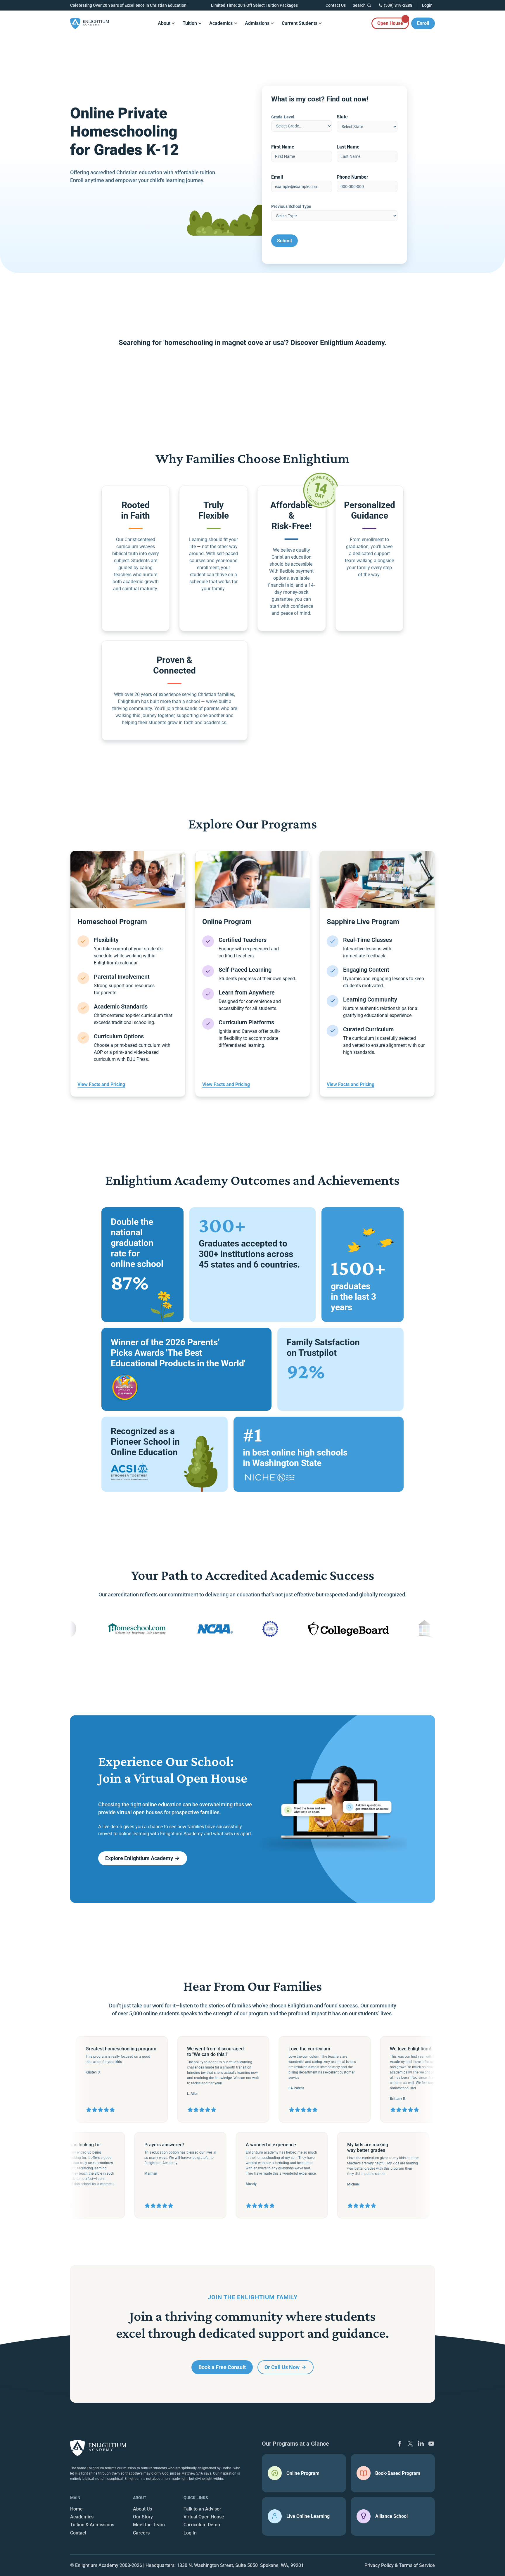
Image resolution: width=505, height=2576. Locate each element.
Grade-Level (283, 117)
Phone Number (352, 177)
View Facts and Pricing (101, 1084)
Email (277, 177)
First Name (283, 147)
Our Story (143, 2517)
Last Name (348, 147)
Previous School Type (291, 206)
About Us (142, 2509)
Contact (78, 2533)
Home (76, 2509)
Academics (82, 2517)
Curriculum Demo (202, 2525)
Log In (190, 2533)
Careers (141, 2533)
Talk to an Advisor (202, 2509)
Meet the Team (149, 2525)
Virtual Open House (204, 2517)
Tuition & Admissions (92, 2525)
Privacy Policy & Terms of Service (400, 2565)
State (342, 117)
